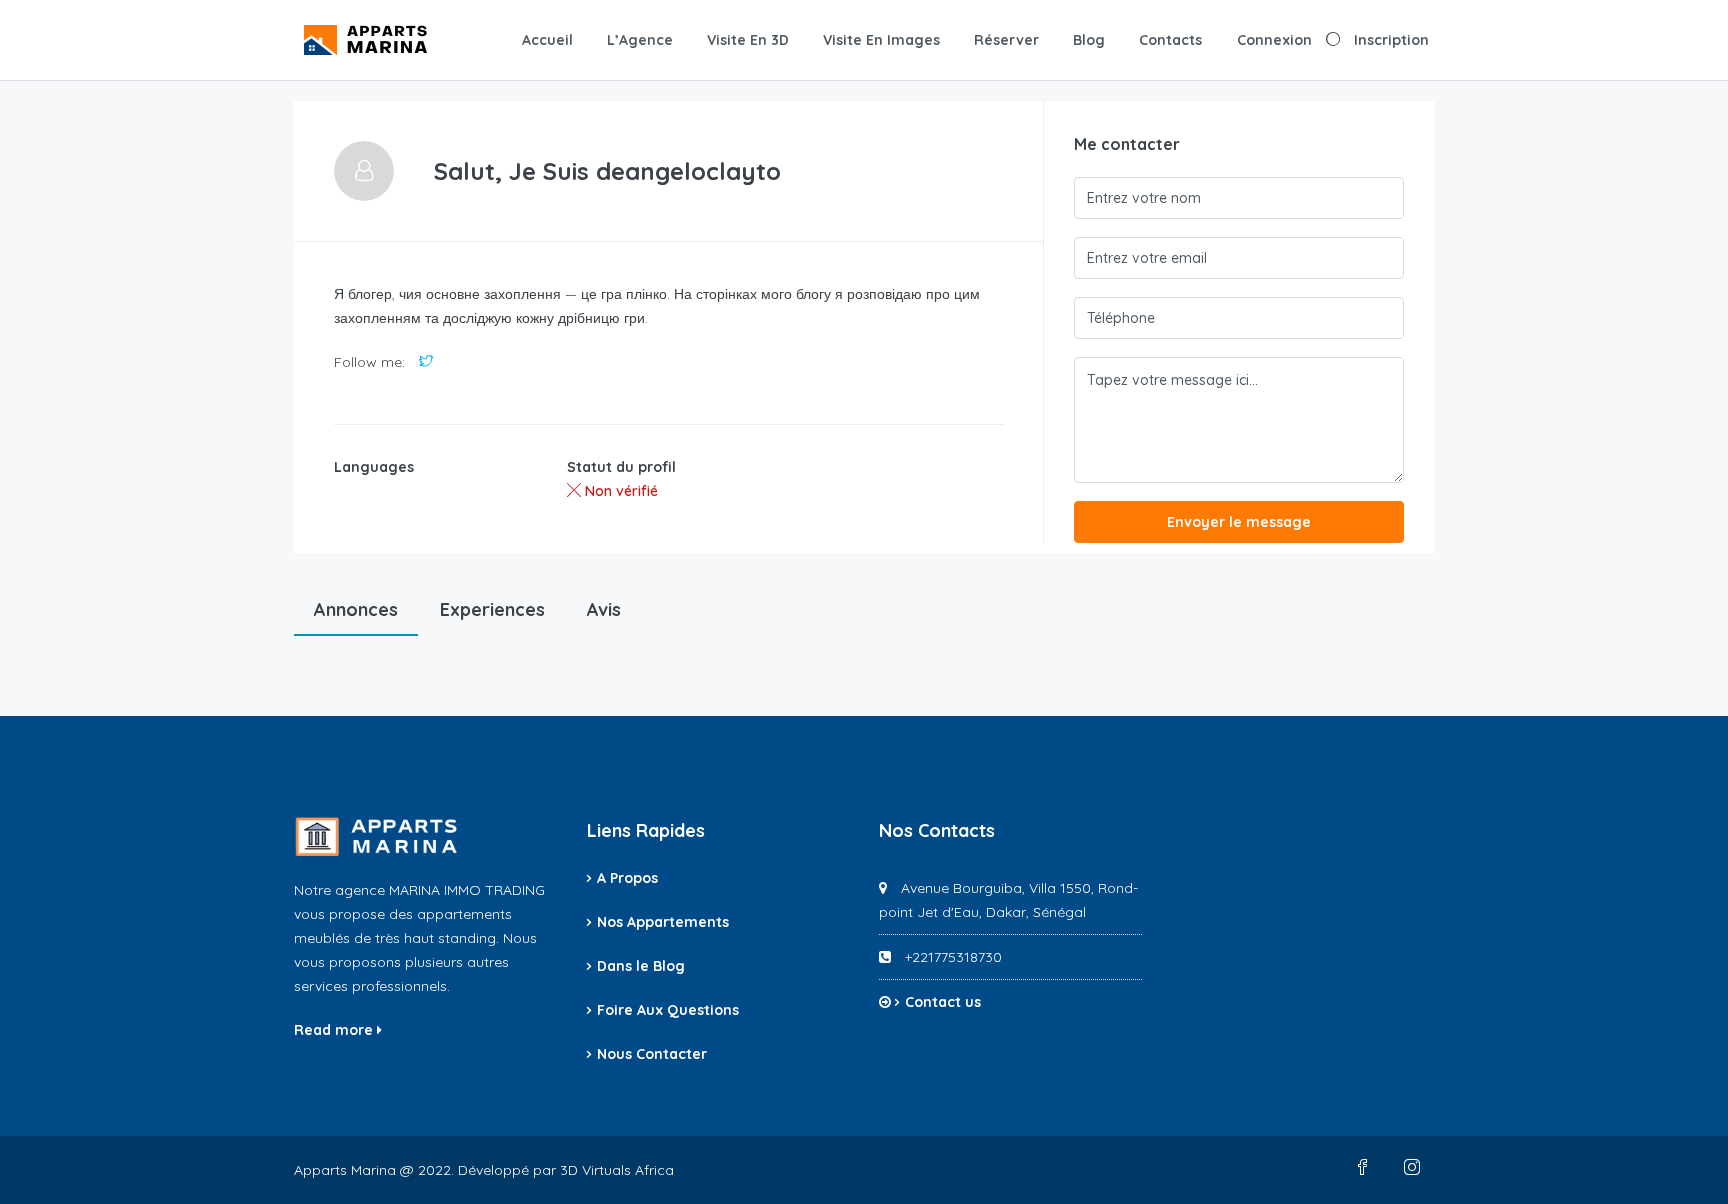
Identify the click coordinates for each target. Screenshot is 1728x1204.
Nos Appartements (663, 922)
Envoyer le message (1239, 522)
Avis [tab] (604, 609)
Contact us (943, 1002)
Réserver (1006, 40)
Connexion (1274, 40)
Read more (335, 1030)
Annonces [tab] (356, 609)
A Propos (627, 878)
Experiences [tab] (492, 609)
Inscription (1391, 40)
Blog (1089, 40)
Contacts (1170, 40)
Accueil (547, 40)
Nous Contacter (652, 1054)
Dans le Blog (641, 966)
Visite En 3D (748, 40)
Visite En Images (881, 40)
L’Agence (640, 40)
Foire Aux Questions (668, 1010)
